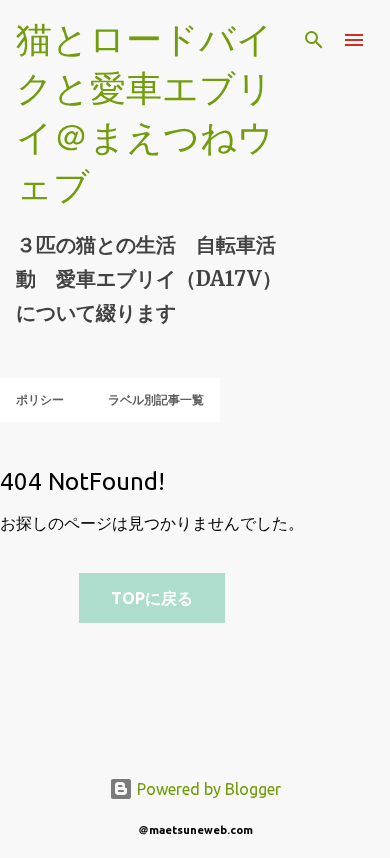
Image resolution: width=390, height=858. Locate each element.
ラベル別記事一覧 (156, 399)
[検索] (314, 40)
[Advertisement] (79, 698)
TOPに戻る (152, 598)
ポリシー (40, 399)
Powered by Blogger (207, 789)
